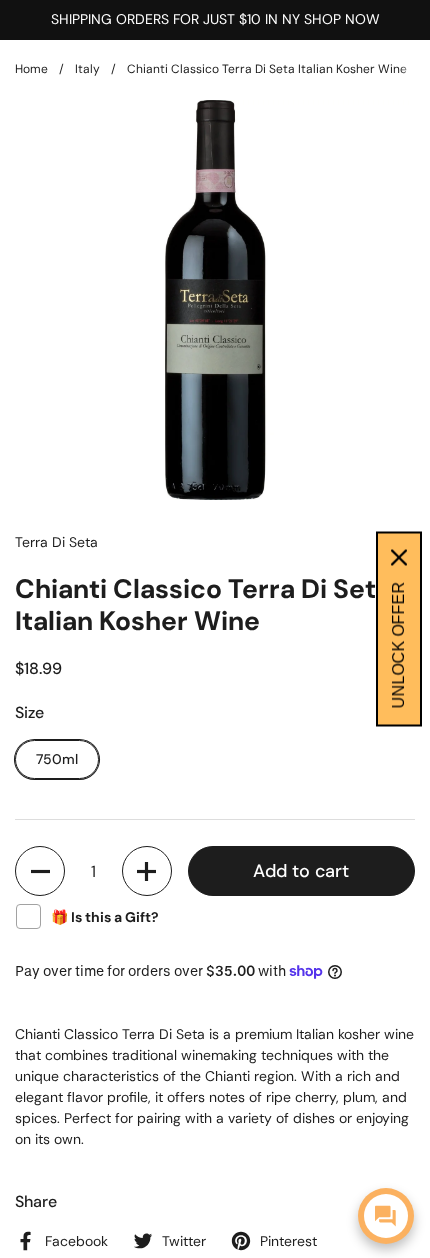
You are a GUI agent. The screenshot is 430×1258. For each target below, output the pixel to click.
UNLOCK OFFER (398, 645)
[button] (40, 871)
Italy (87, 69)
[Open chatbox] (386, 1216)
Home (31, 69)
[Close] (399, 558)
